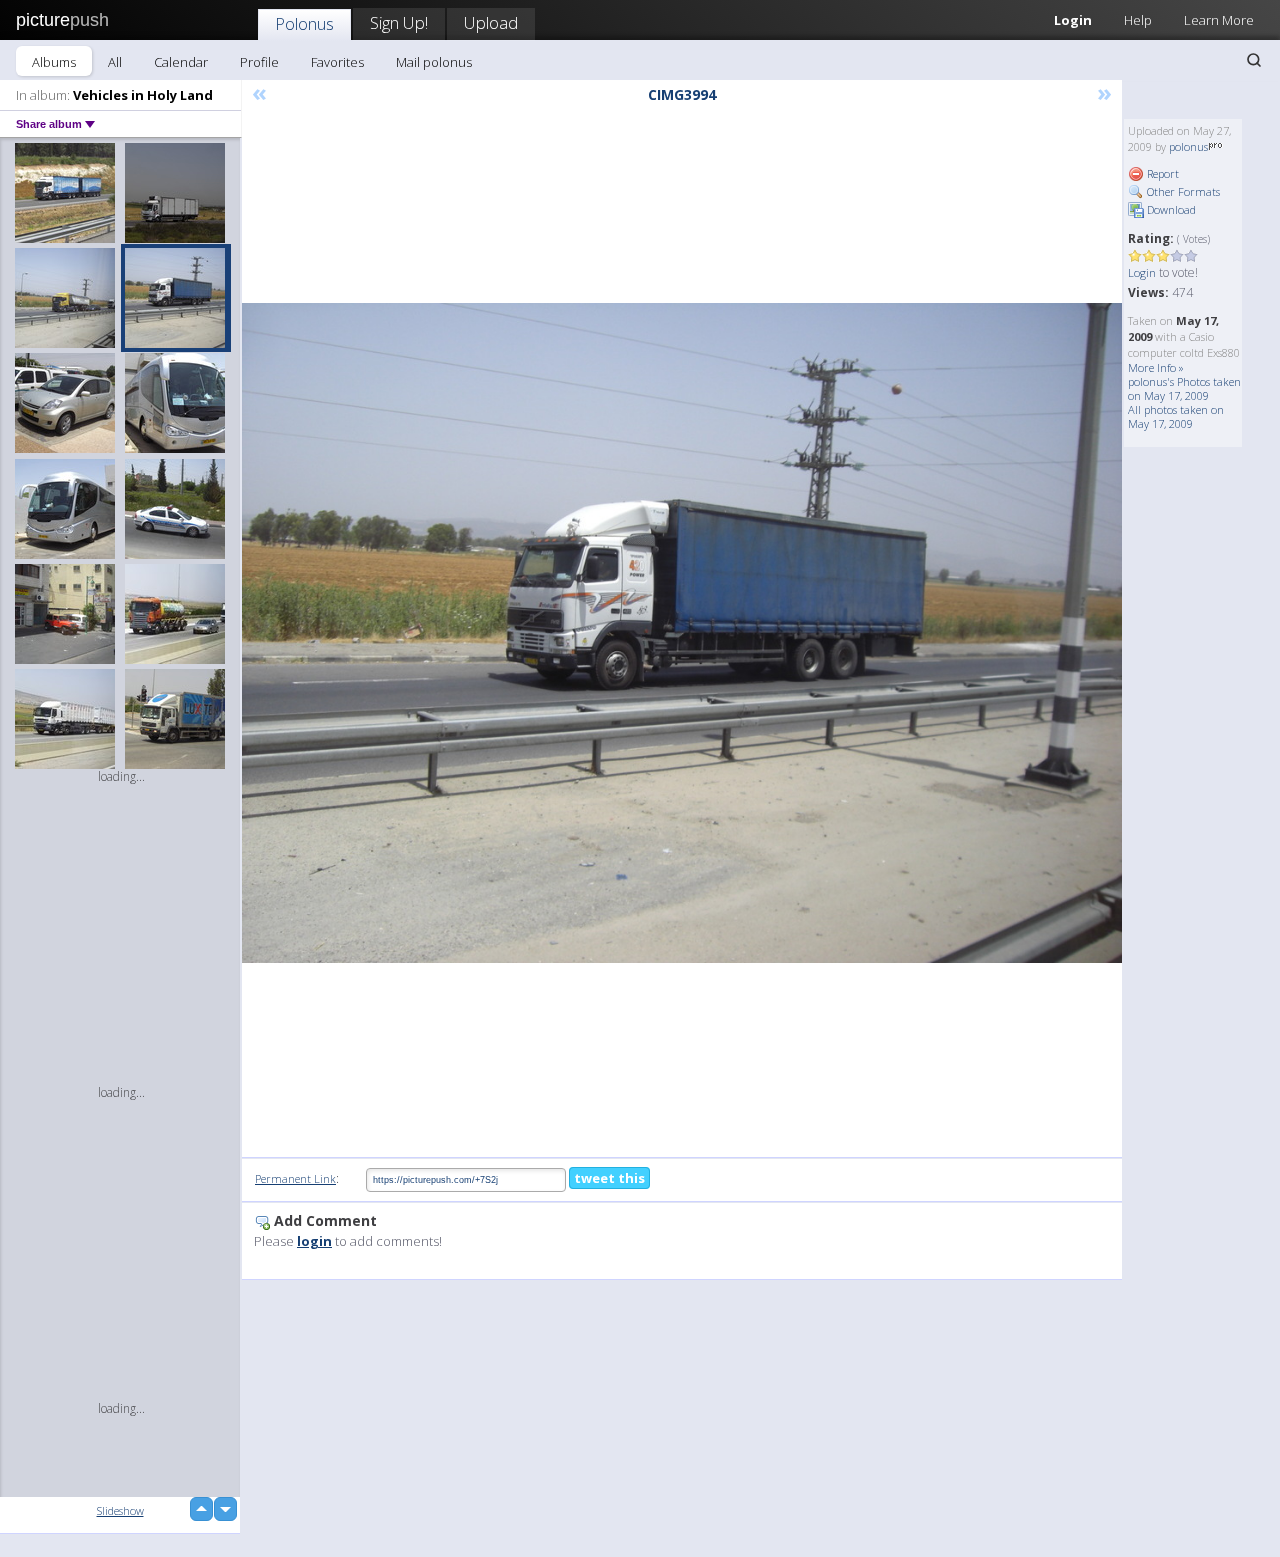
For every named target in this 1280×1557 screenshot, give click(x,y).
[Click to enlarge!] (682, 633)
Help (1138, 20)
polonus (1188, 146)
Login (1073, 20)
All (115, 62)
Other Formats (1182, 191)
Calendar (181, 62)
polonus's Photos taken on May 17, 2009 (1184, 388)
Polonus (304, 23)
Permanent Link (295, 1178)
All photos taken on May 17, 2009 (1176, 416)
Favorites (337, 62)
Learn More (1219, 20)
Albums (54, 62)
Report (1161, 173)
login (314, 1241)
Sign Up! (399, 22)
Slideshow (120, 1510)
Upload (491, 22)
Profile (259, 62)
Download (1170, 209)
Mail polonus (434, 62)
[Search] (1254, 60)
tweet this (609, 1178)
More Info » (1156, 367)
